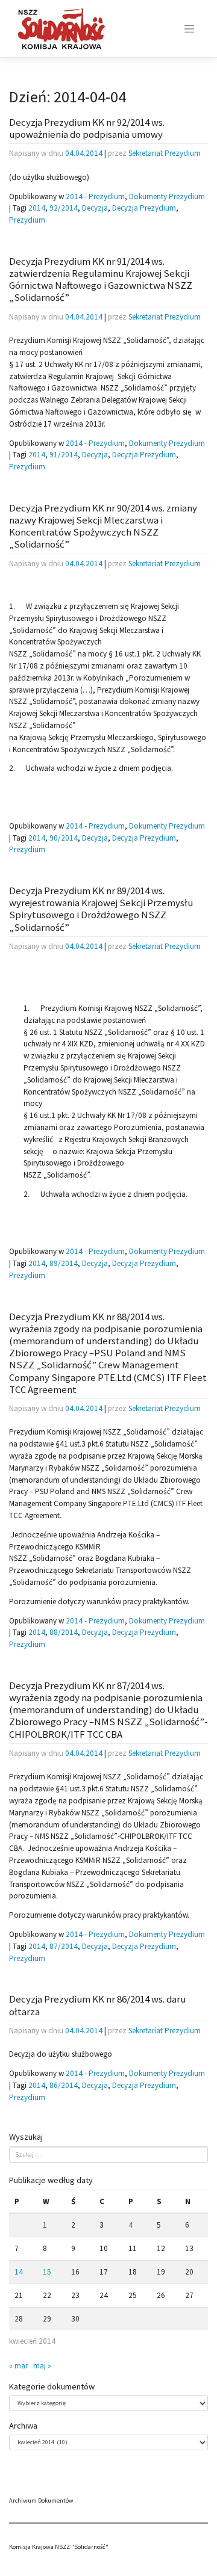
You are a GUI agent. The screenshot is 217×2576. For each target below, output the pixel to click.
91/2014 (64, 455)
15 (47, 2272)
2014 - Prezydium (95, 196)
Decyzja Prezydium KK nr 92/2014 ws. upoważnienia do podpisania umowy (87, 128)
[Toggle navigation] (189, 29)
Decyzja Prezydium (144, 208)
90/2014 (64, 838)
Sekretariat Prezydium (165, 153)
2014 (37, 208)
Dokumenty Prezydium (167, 196)
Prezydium (27, 220)
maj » (42, 2366)
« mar (18, 2366)
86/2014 (64, 2085)
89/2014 (64, 1263)
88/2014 (64, 1632)
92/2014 (64, 208)
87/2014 (64, 1946)
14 (19, 2272)
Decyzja (95, 208)
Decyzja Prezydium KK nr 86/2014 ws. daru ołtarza (97, 2005)
